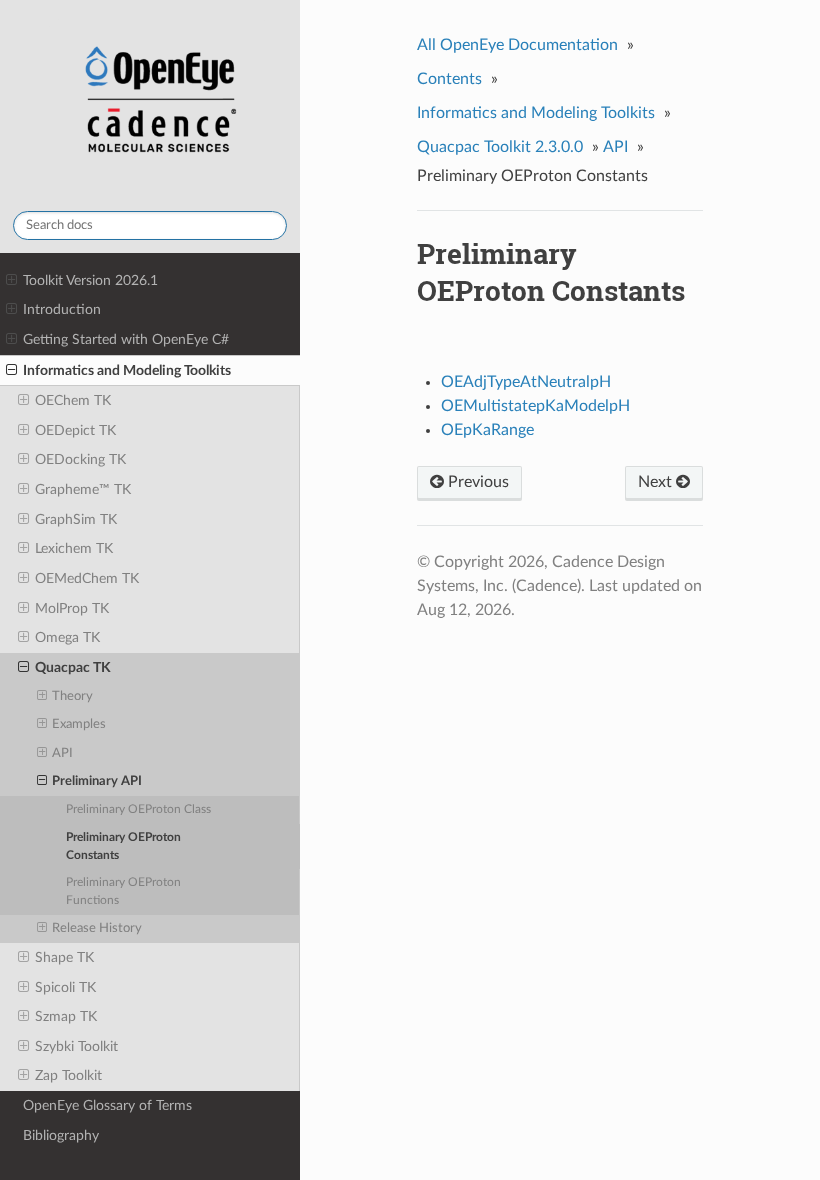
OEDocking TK (80, 459)
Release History (97, 928)
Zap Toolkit (68, 1075)
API (62, 753)
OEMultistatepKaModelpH (535, 406)
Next (657, 482)
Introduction (62, 309)
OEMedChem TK (87, 578)
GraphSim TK (76, 519)
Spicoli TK (65, 987)
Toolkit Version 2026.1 (90, 280)
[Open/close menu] (11, 281)
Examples (79, 724)
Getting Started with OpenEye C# (126, 339)
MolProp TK (72, 608)
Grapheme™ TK (83, 489)
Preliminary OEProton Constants (123, 846)
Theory (72, 696)
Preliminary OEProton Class (138, 809)
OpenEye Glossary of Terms (107, 1105)
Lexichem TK (74, 548)
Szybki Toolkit (76, 1046)
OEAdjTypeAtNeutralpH (526, 382)
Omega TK (67, 637)
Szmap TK (66, 1016)
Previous (476, 482)
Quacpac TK (73, 667)
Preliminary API (97, 781)
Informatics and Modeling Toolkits (127, 370)
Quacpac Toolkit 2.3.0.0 (500, 147)
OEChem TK (73, 400)
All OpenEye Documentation (517, 45)
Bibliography (61, 1135)
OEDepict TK (75, 430)
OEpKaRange (487, 430)
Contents (449, 79)
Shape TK (64, 957)
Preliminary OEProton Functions (123, 891)
